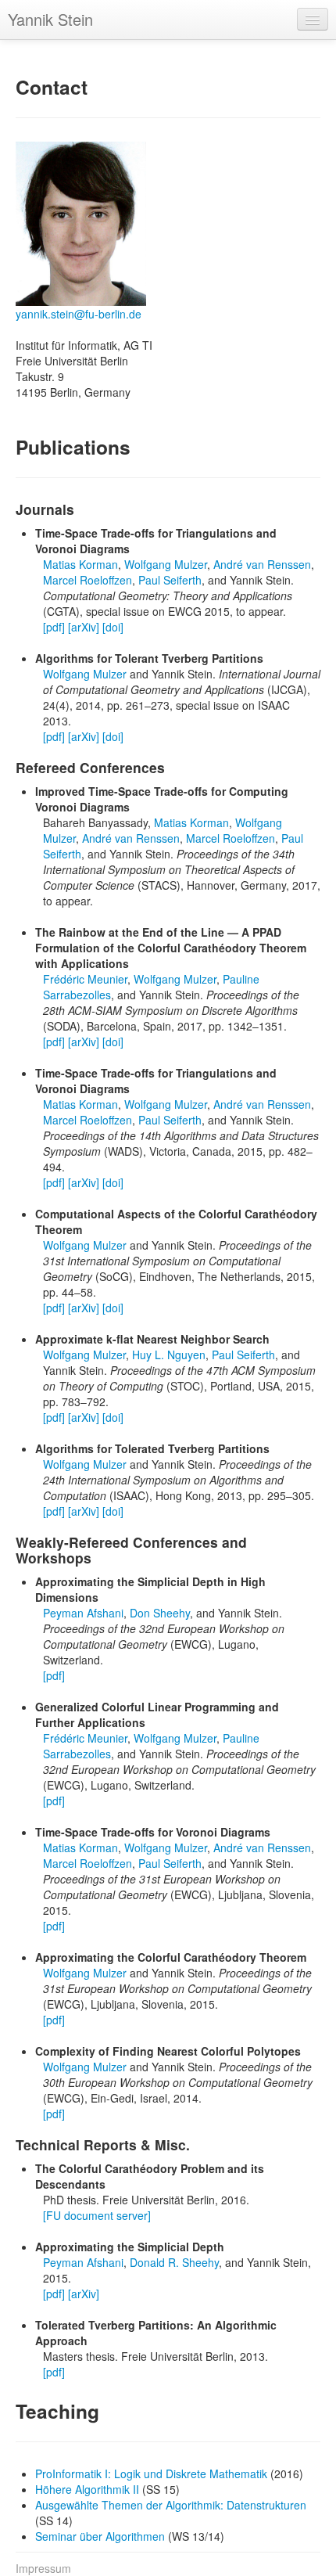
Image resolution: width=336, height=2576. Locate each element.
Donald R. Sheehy (174, 2262)
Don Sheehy (160, 1613)
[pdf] (54, 627)
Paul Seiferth (170, 580)
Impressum (43, 2568)
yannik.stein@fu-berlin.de (79, 314)
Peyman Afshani (83, 1613)
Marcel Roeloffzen (88, 580)
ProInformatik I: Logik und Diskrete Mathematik (153, 2473)
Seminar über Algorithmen (102, 2536)
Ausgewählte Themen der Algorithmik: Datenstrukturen (171, 2505)
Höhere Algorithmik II (89, 2489)
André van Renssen (262, 564)
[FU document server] (97, 2215)
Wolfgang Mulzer (166, 564)
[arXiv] (84, 627)
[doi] (113, 627)
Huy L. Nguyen (169, 1355)
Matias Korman (80, 564)
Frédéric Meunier (85, 979)
